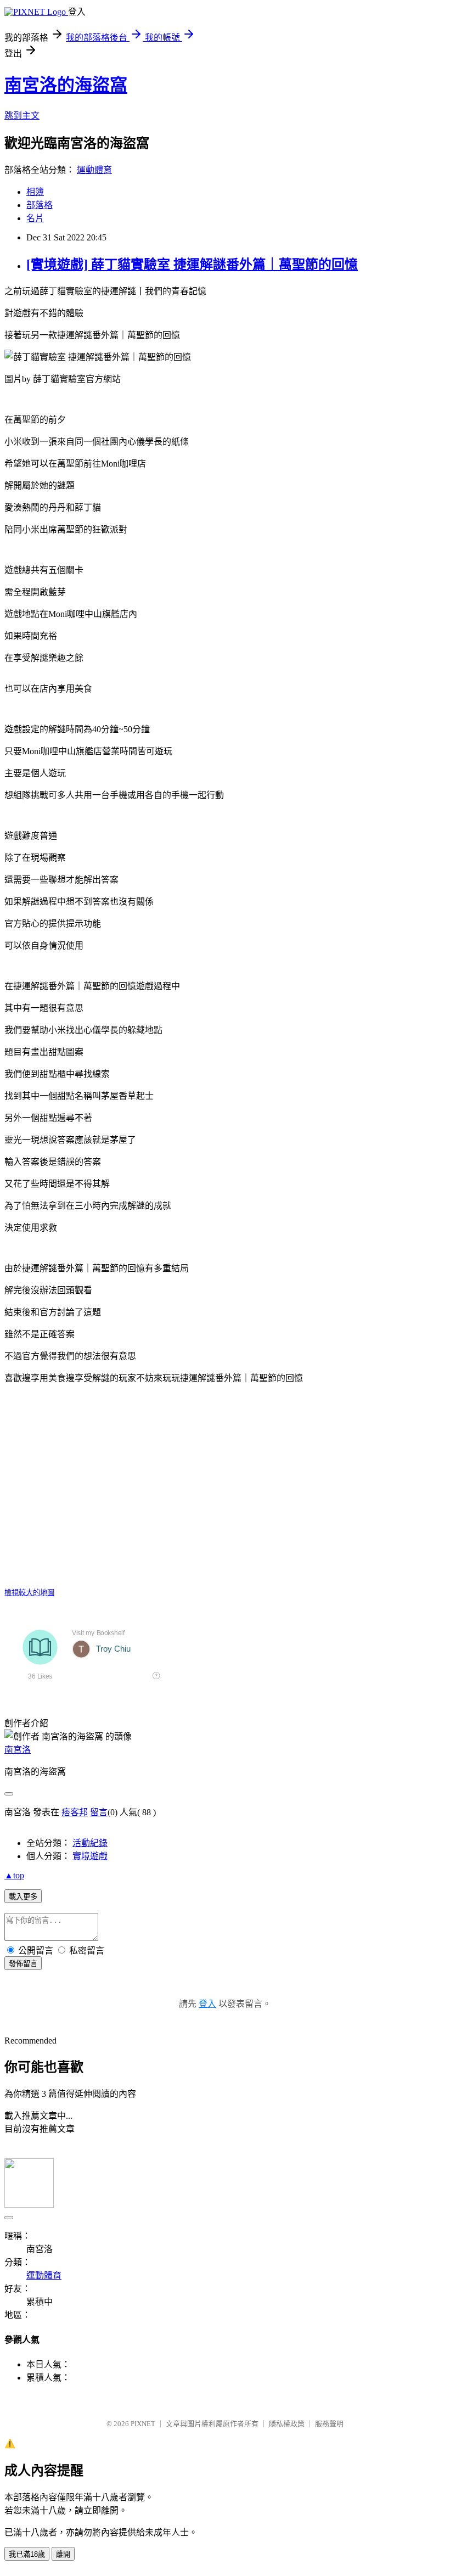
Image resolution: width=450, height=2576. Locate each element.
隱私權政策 (287, 2424)
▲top (14, 1875)
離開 (63, 2554)
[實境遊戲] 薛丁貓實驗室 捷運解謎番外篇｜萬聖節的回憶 (192, 265)
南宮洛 (18, 1750)
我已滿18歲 (27, 2554)
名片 (35, 218)
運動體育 (94, 170)
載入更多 (23, 1897)
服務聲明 (329, 2424)
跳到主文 (22, 116)
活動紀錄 (90, 1843)
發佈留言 (23, 1964)
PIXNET (143, 2424)
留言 (99, 1812)
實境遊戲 (90, 1856)
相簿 (35, 192)
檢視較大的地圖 (29, 1593)
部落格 (40, 205)
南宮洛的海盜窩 (66, 85)
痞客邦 (75, 1812)
